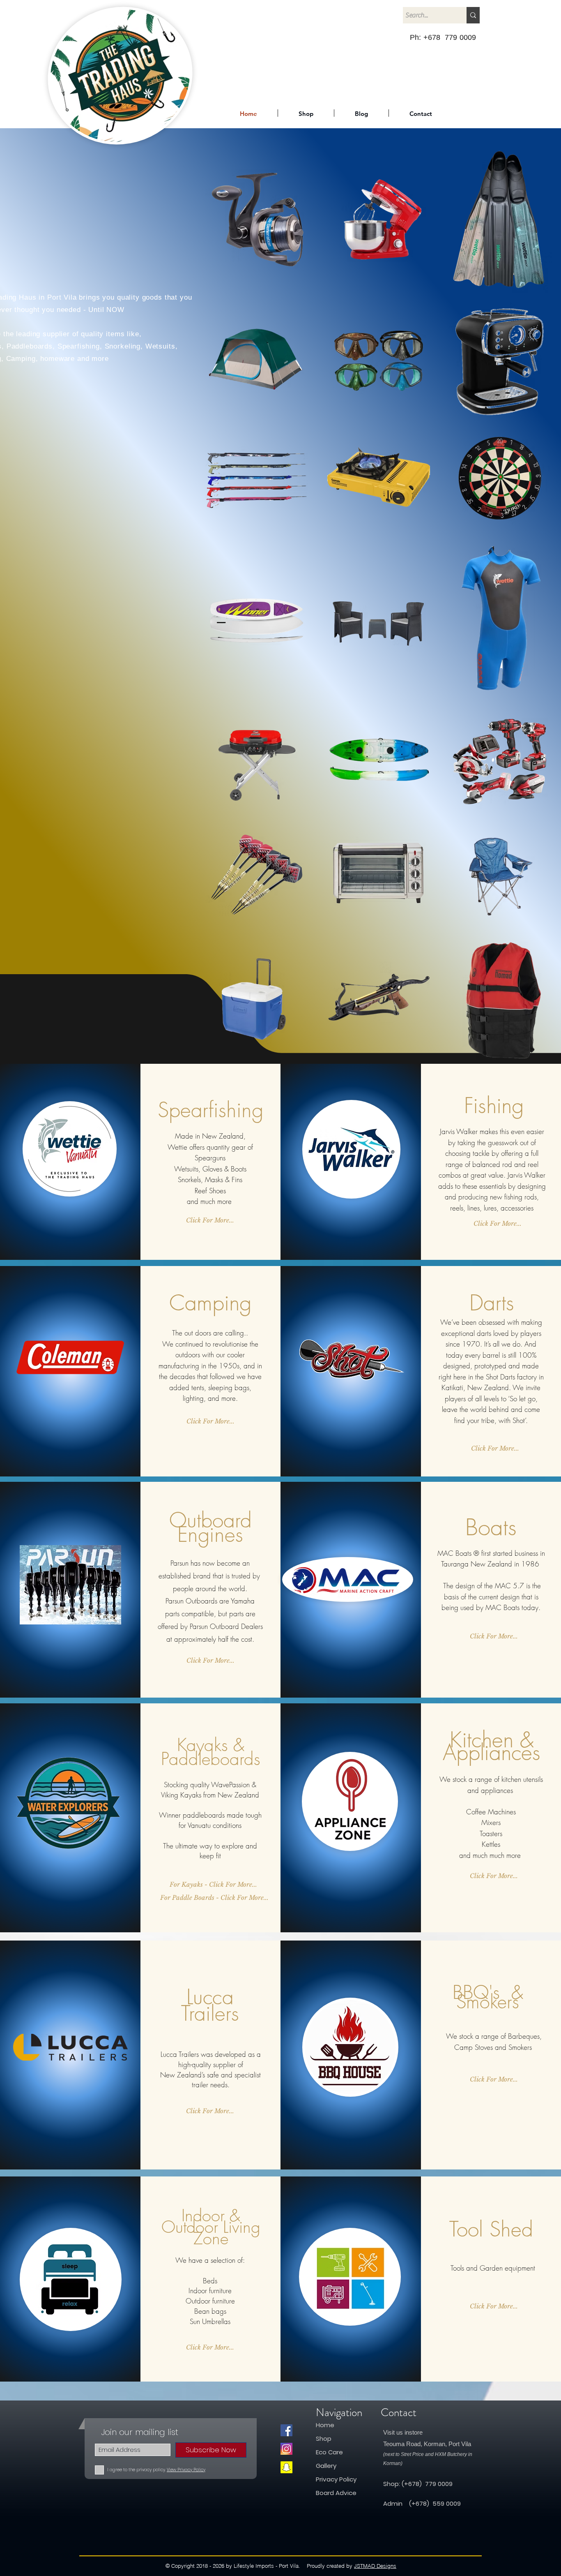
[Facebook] (286, 2430)
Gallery (326, 2466)
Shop (324, 2439)
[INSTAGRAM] (286, 2449)
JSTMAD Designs (375, 2566)
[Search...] (473, 15)
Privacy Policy (336, 2479)
